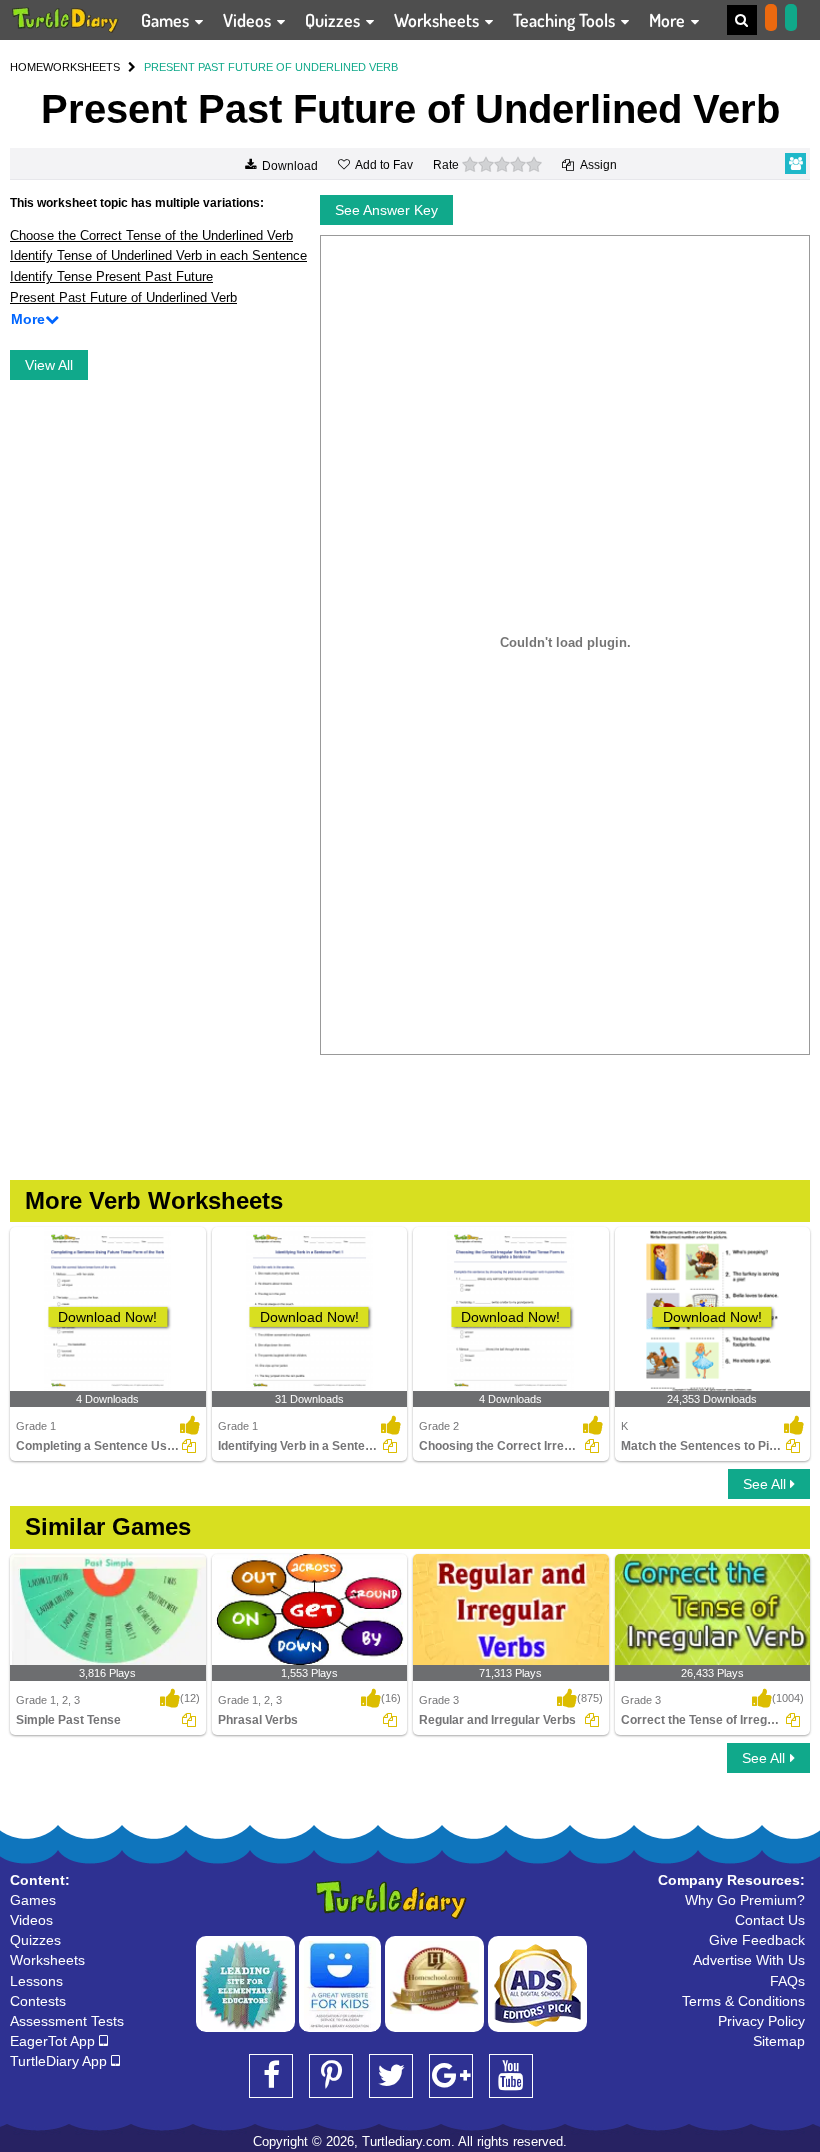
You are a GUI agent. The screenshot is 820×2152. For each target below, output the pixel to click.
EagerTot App (54, 2041)
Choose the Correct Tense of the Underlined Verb (151, 235)
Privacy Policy (761, 2021)
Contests (38, 2001)
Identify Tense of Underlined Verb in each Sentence (158, 255)
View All (49, 365)
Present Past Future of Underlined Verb (123, 297)
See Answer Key (386, 210)
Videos (249, 20)
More (669, 20)
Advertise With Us (749, 1960)
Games (167, 20)
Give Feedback (757, 1940)
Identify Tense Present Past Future (111, 276)
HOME (26, 67)
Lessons (36, 1981)
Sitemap (779, 2041)
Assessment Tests (67, 2021)
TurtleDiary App (60, 2061)
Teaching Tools (566, 20)
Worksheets (438, 20)
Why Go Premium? (745, 1900)
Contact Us (770, 1920)
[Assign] (189, 1446)
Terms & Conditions (743, 2001)
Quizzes (334, 20)
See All (766, 1484)
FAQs (787, 1981)
